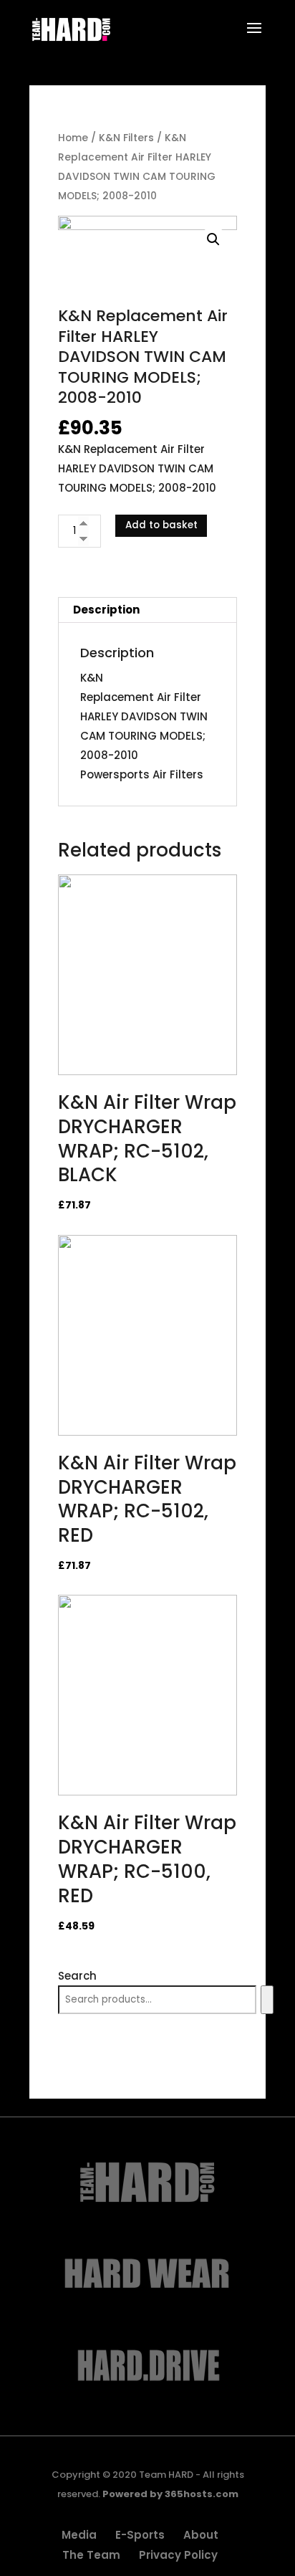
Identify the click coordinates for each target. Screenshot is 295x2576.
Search (77, 1976)
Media (79, 2535)
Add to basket (161, 525)
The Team (91, 2555)
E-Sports (140, 2535)
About (201, 2535)
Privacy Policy (178, 2555)
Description (106, 610)
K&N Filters (126, 138)
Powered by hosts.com (170, 2494)
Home (73, 138)
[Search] (267, 2000)
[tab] (147, 610)
